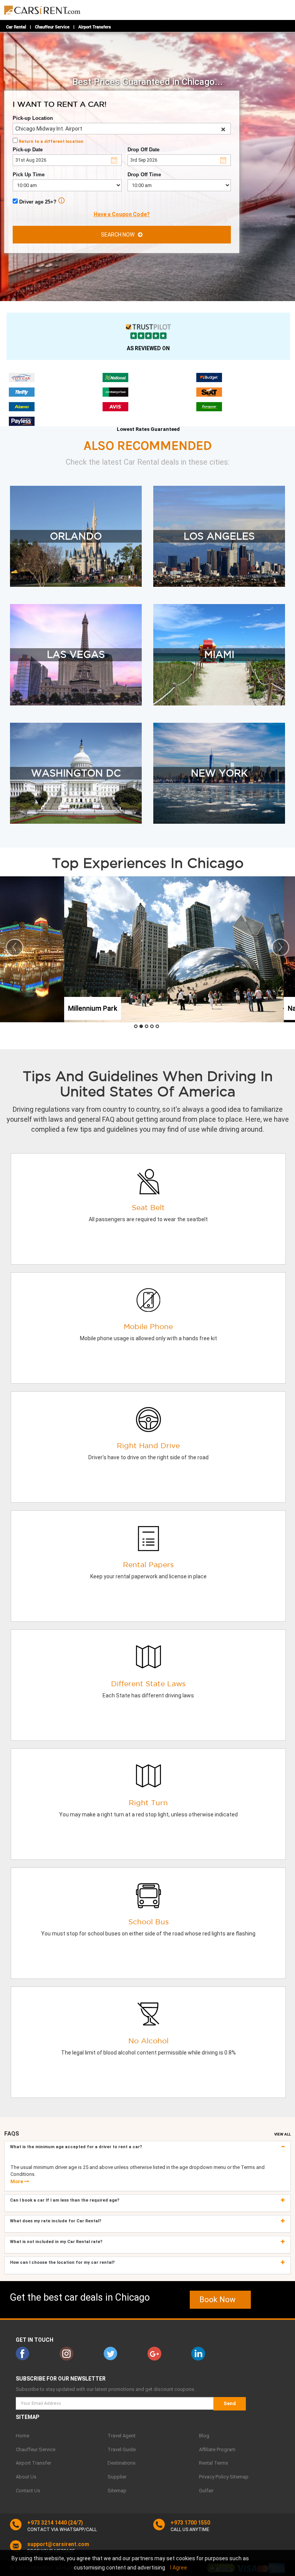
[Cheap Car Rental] (43, 8)
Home (22, 2436)
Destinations (122, 2463)
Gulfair (206, 2491)
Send (230, 2403)
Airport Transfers (95, 27)
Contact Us (28, 2491)
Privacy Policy (214, 2477)
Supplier (117, 2477)
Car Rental (16, 27)
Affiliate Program (217, 2449)
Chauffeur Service (52, 27)
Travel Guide (122, 2449)
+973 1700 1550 (190, 2523)
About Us (26, 2477)
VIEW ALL (283, 2134)
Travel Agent (122, 2436)
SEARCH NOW (119, 235)
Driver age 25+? (37, 202)
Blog (204, 2436)
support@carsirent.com (58, 2544)
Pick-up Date (28, 150)
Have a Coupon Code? (122, 214)
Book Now (220, 2300)
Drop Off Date (143, 150)
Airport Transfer (33, 2463)
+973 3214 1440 (47, 2523)
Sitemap (117, 2491)
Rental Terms (214, 2463)
